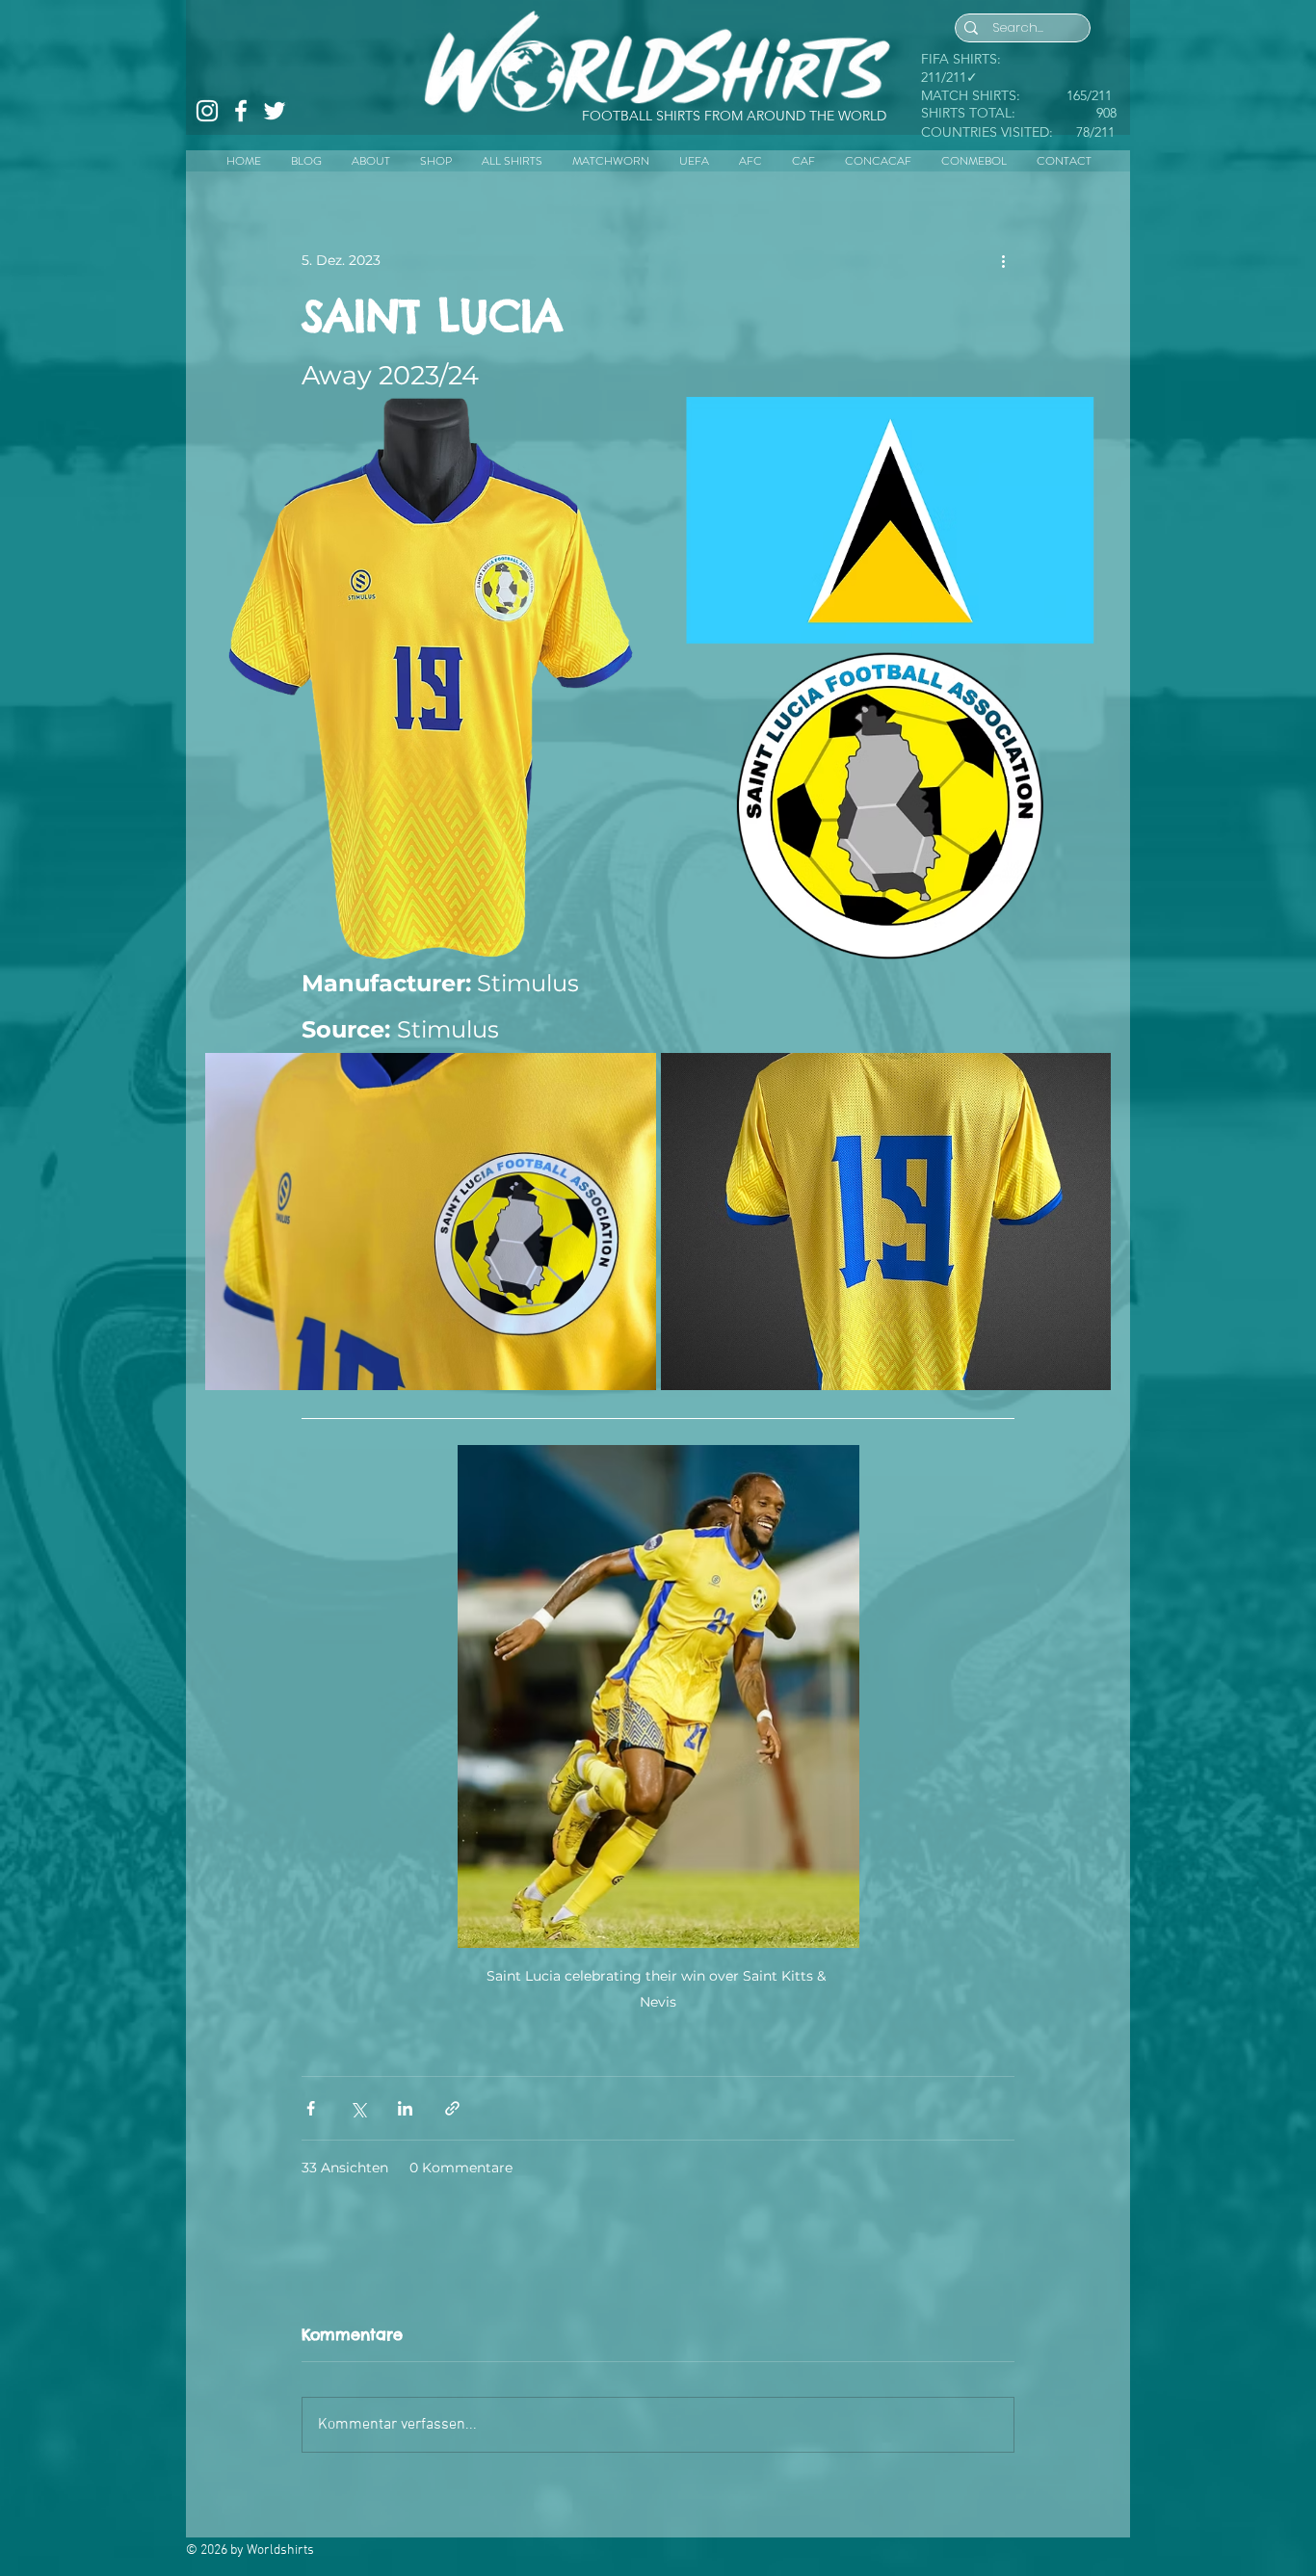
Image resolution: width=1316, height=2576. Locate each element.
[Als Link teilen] (452, 2108)
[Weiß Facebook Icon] (241, 111)
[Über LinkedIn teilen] (405, 2108)
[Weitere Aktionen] (1003, 260)
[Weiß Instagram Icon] (207, 111)
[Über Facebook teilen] (311, 2108)
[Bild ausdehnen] (427, 679)
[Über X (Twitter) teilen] (358, 2108)
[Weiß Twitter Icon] (275, 111)
